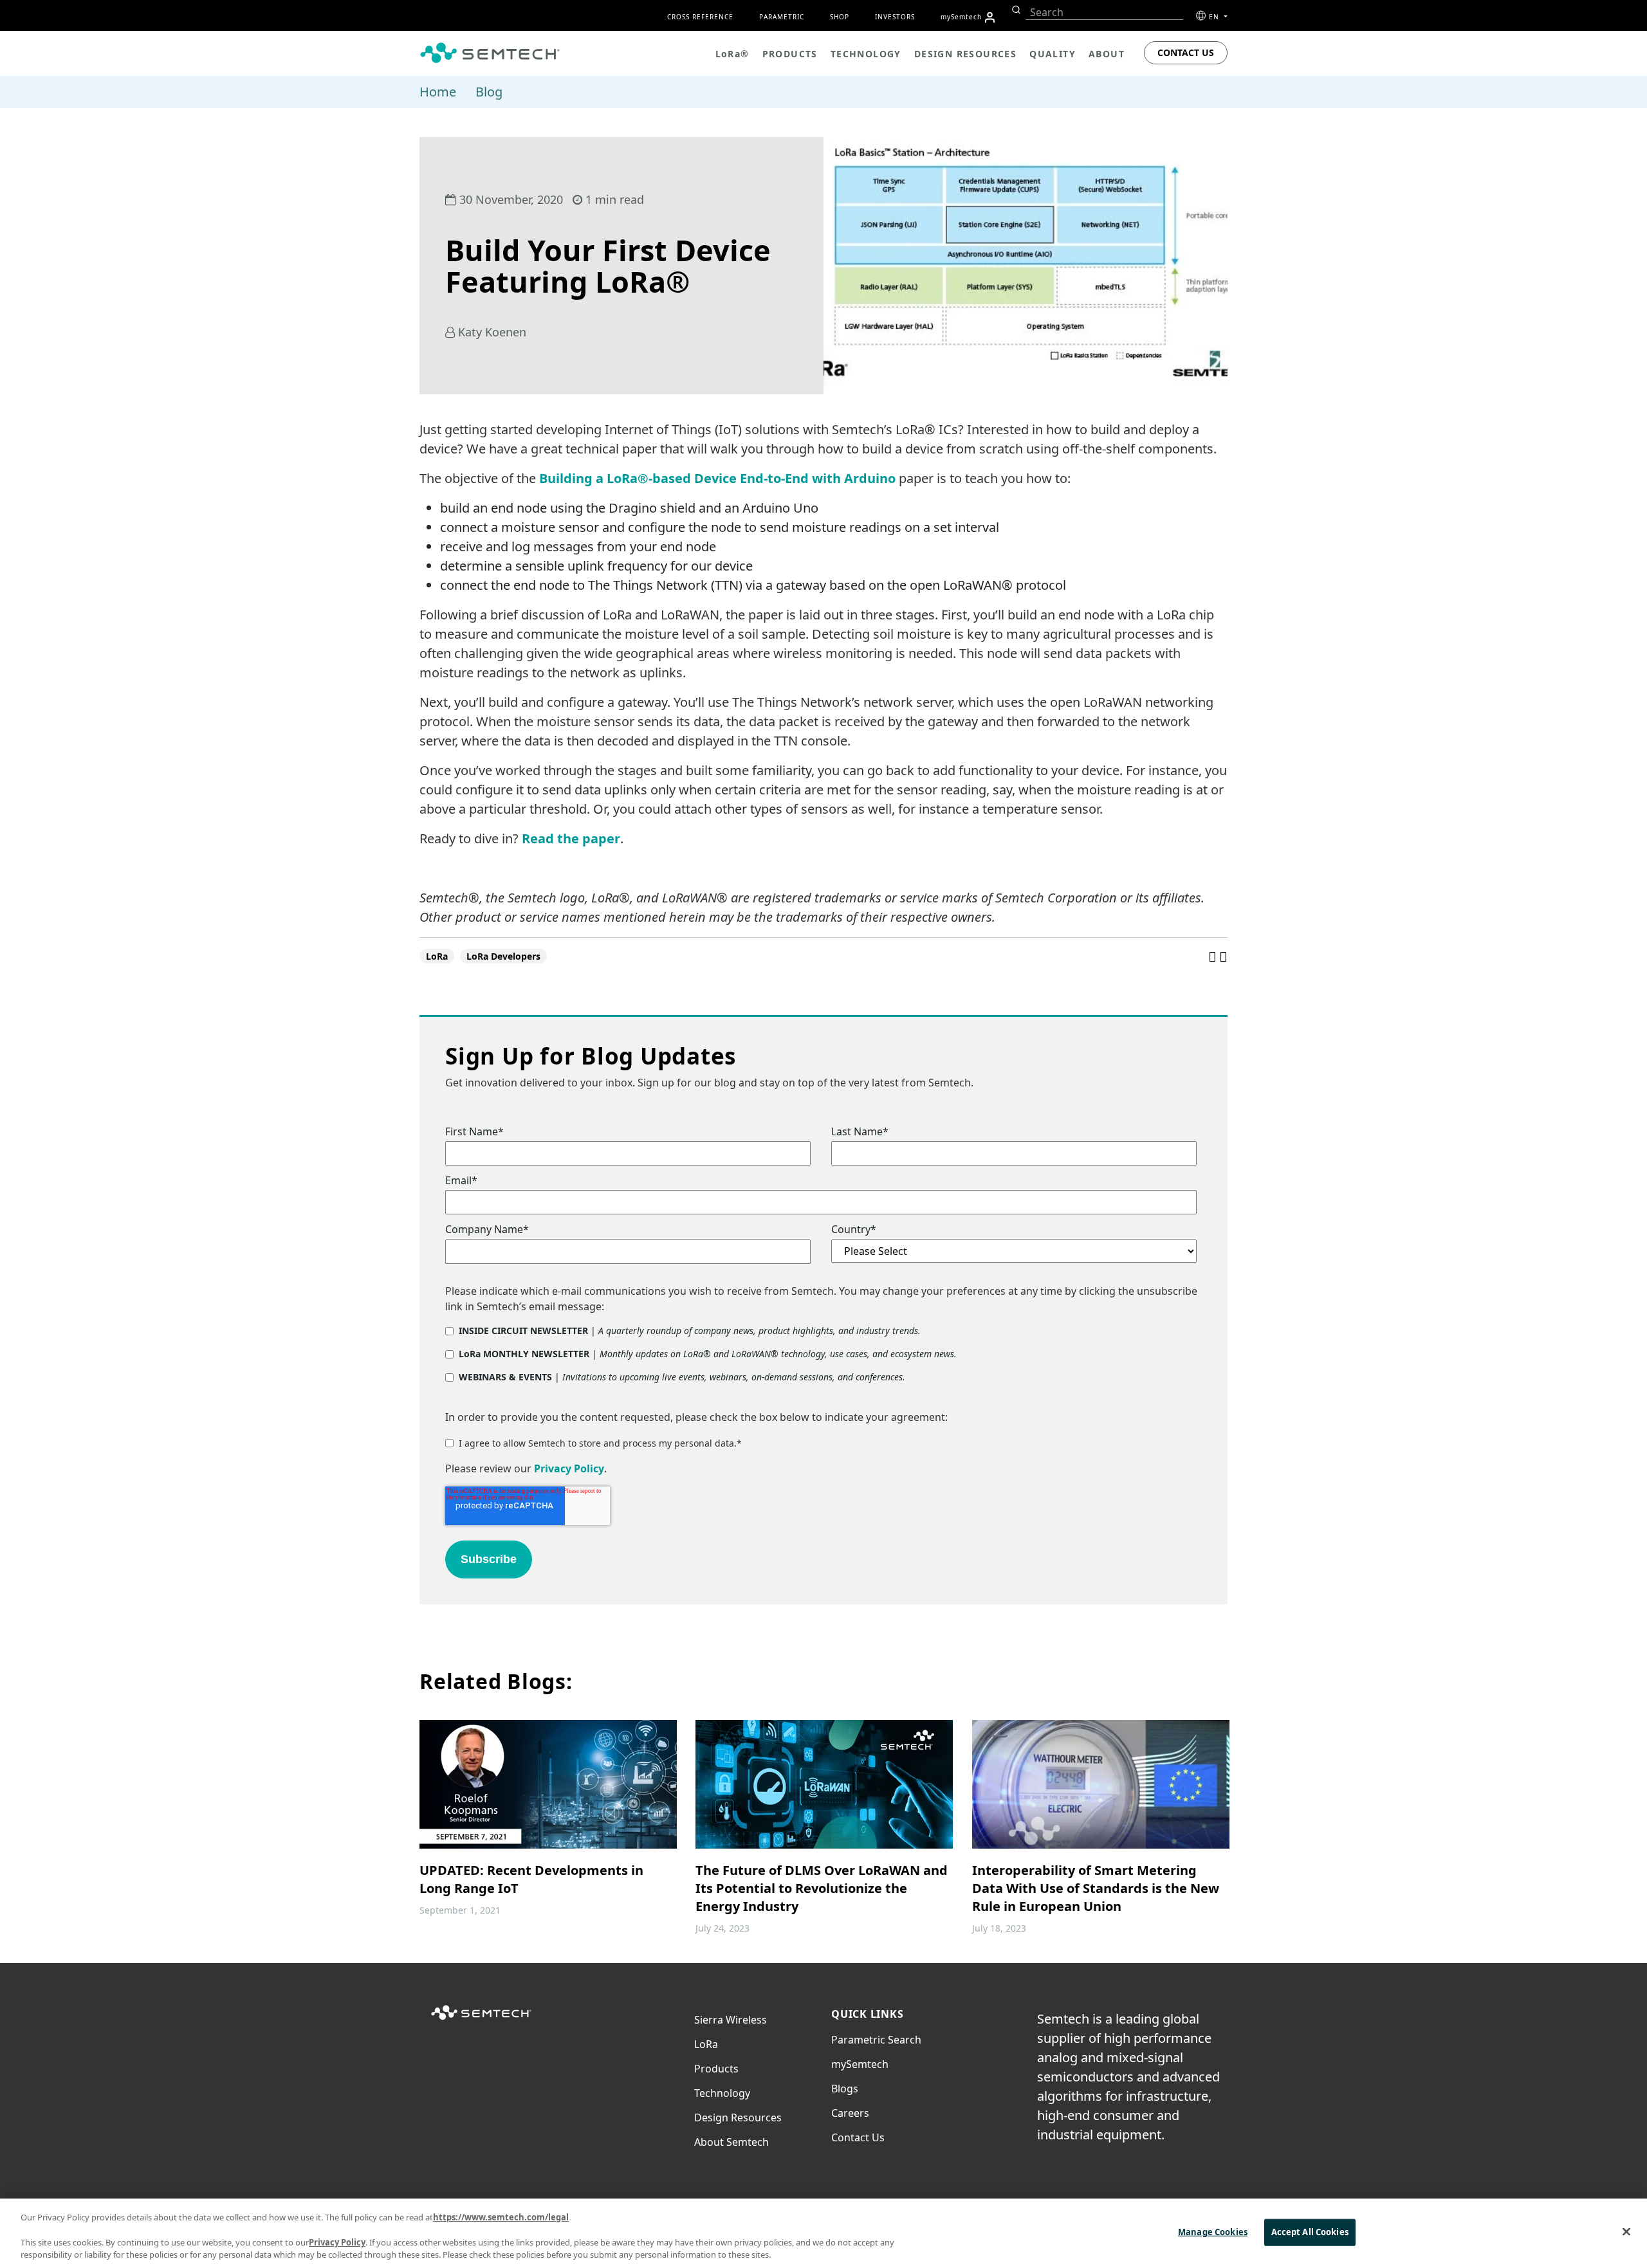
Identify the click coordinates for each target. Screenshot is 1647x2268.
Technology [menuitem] (866, 54)
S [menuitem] (961, 17)
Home (438, 92)
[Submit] (1015, 10)
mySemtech (860, 2064)
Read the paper (571, 838)
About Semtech (731, 2142)
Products (716, 2069)
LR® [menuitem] (732, 54)
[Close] (1626, 2231)
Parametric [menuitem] (782, 17)
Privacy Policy (569, 1468)
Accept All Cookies (1310, 2232)
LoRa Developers (503, 956)
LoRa (437, 956)
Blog (489, 92)
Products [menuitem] (790, 54)
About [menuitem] (1107, 54)
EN (1215, 17)
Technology (722, 2093)
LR (706, 2044)
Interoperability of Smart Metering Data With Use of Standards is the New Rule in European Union (1096, 1888)
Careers (850, 2113)
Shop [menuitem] (840, 17)
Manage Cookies (1213, 2232)
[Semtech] (481, 2020)
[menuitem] (990, 17)
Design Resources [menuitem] (965, 54)
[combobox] (1104, 13)
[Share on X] (1223, 956)
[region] (823, 2233)
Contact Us (1186, 52)
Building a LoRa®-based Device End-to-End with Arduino (717, 478)
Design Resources (738, 2117)
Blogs (845, 2089)
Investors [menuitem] (895, 17)
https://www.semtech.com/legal (501, 2217)
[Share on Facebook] (1214, 956)
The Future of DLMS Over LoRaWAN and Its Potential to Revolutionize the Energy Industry (822, 1888)
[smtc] (490, 53)
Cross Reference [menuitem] (700, 17)
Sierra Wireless (731, 2020)
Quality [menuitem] (1053, 54)
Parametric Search (876, 2040)
